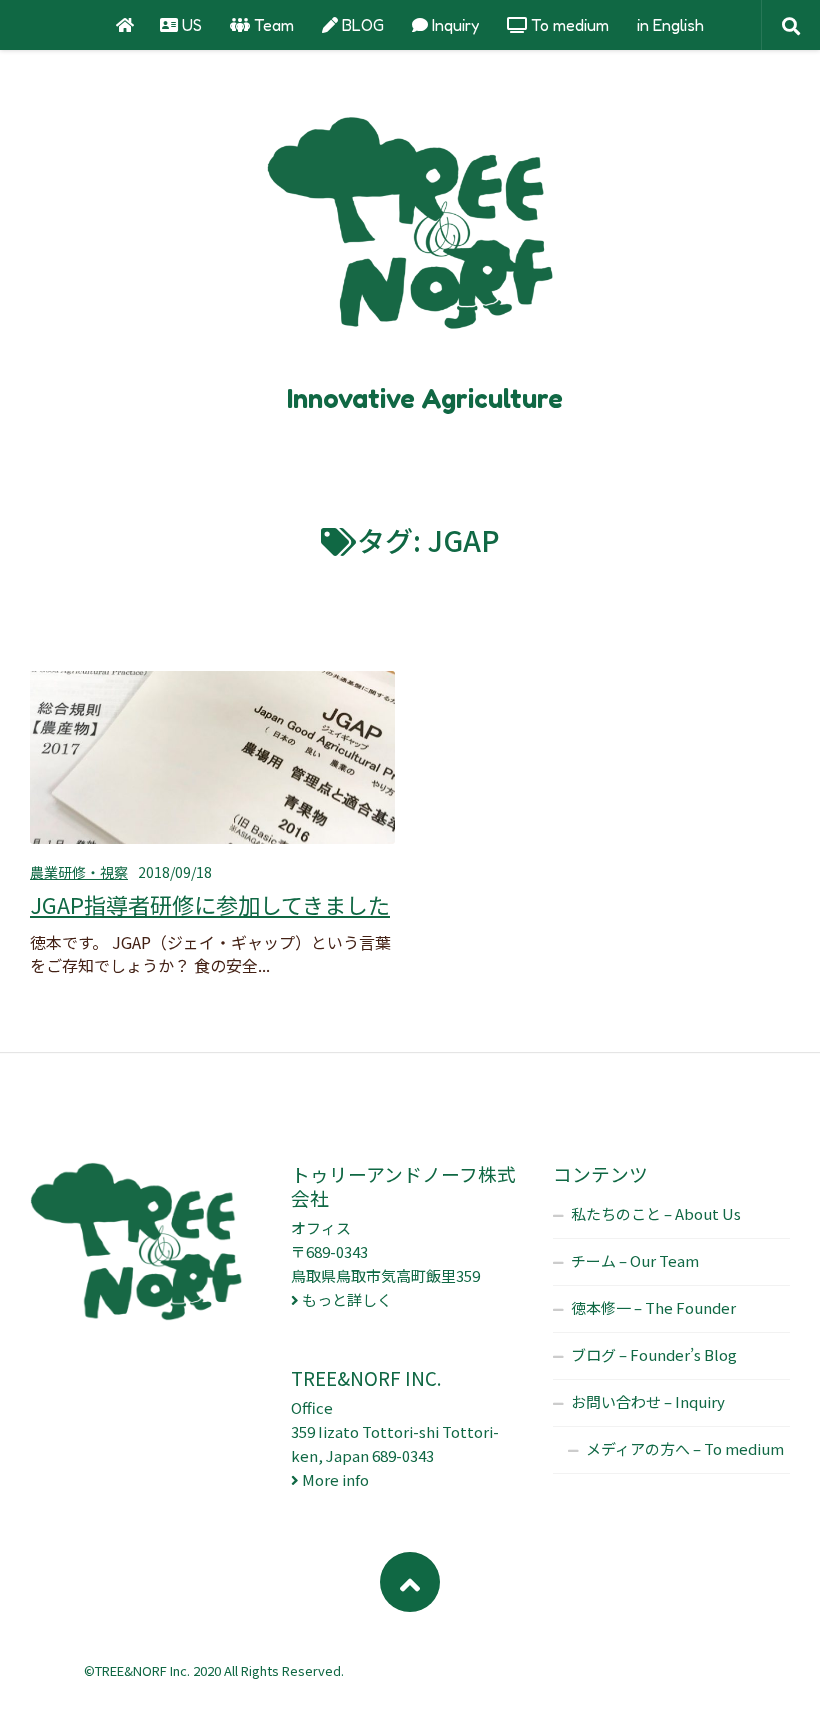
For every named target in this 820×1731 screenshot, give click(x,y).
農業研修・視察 (79, 872)
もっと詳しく (347, 1299)
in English (670, 25)
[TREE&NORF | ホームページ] (410, 230)
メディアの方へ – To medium (685, 1448)
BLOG (361, 25)
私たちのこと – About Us (656, 1213)
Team (272, 25)
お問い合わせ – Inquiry (648, 1401)
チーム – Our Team (635, 1260)
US (190, 25)
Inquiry (453, 25)
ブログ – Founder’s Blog (654, 1354)
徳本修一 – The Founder (653, 1307)
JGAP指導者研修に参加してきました (210, 904)
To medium (568, 25)
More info (335, 1479)
